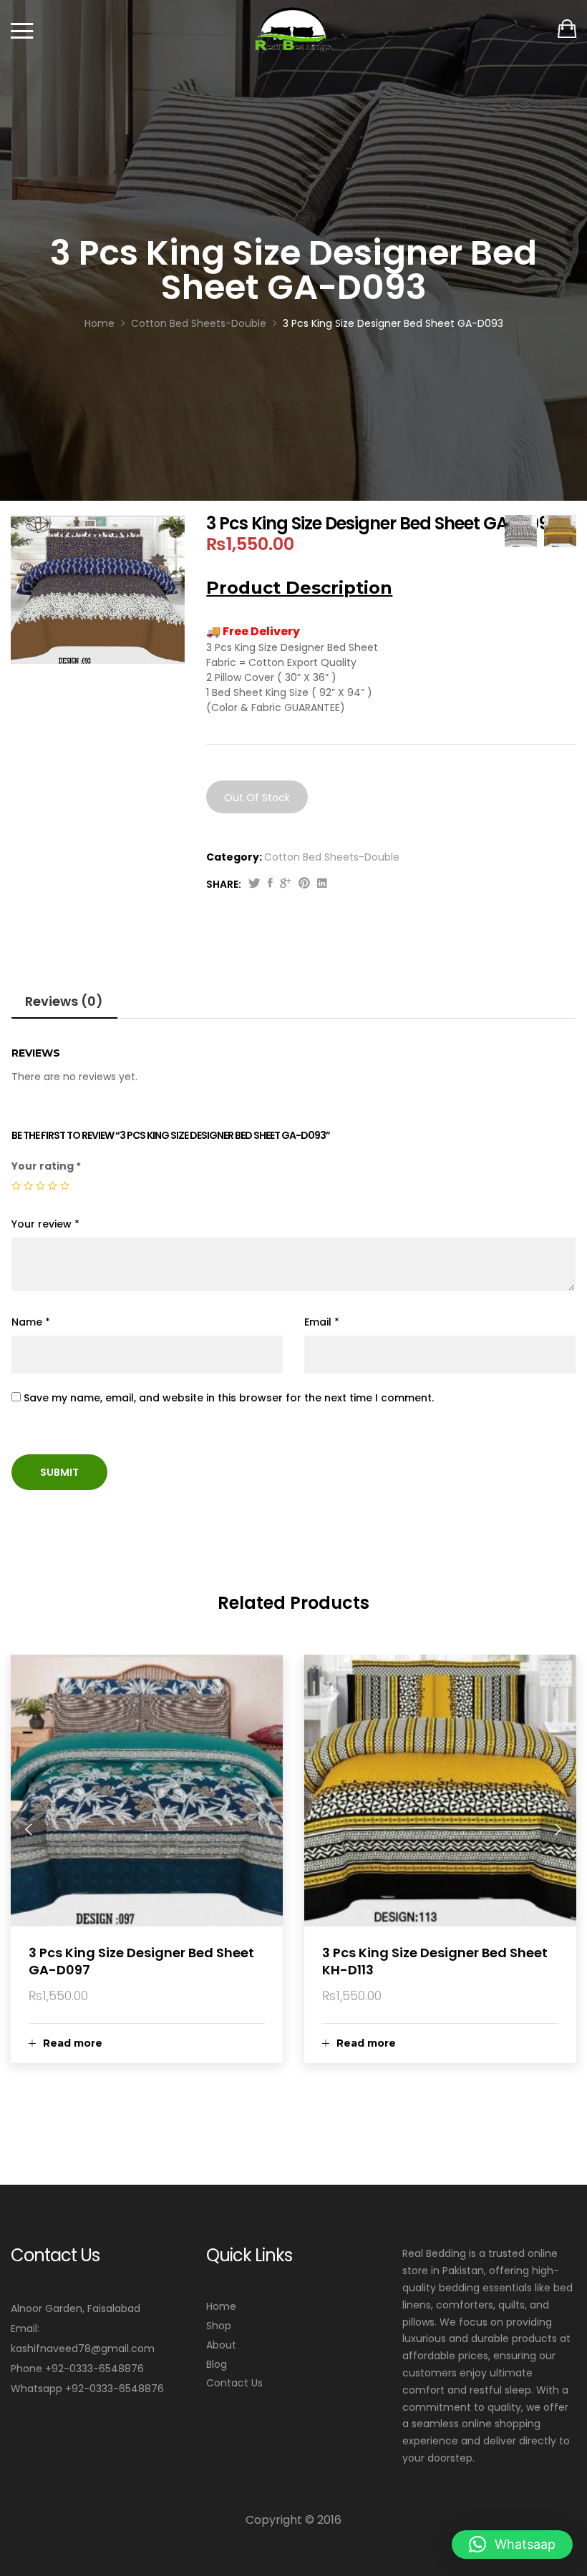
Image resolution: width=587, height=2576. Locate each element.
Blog (217, 2364)
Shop (219, 2326)
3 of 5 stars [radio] (40, 1186)
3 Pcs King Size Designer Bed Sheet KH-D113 (435, 1961)
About (221, 2345)
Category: (234, 857)
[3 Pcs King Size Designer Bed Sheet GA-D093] (270, 884)
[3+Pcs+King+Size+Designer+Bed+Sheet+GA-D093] (254, 884)
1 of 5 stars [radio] (16, 1186)
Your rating (46, 1166)
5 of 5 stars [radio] (65, 1186)
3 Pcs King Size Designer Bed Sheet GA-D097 (141, 1961)
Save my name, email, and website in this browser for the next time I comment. (229, 1398)
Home (221, 2306)
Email (322, 1322)
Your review (45, 1224)
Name (31, 1322)
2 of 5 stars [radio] (28, 1186)
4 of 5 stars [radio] (53, 1186)
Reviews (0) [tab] (64, 1001)
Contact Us (234, 2383)
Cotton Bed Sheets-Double (332, 857)
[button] (512, 2545)
